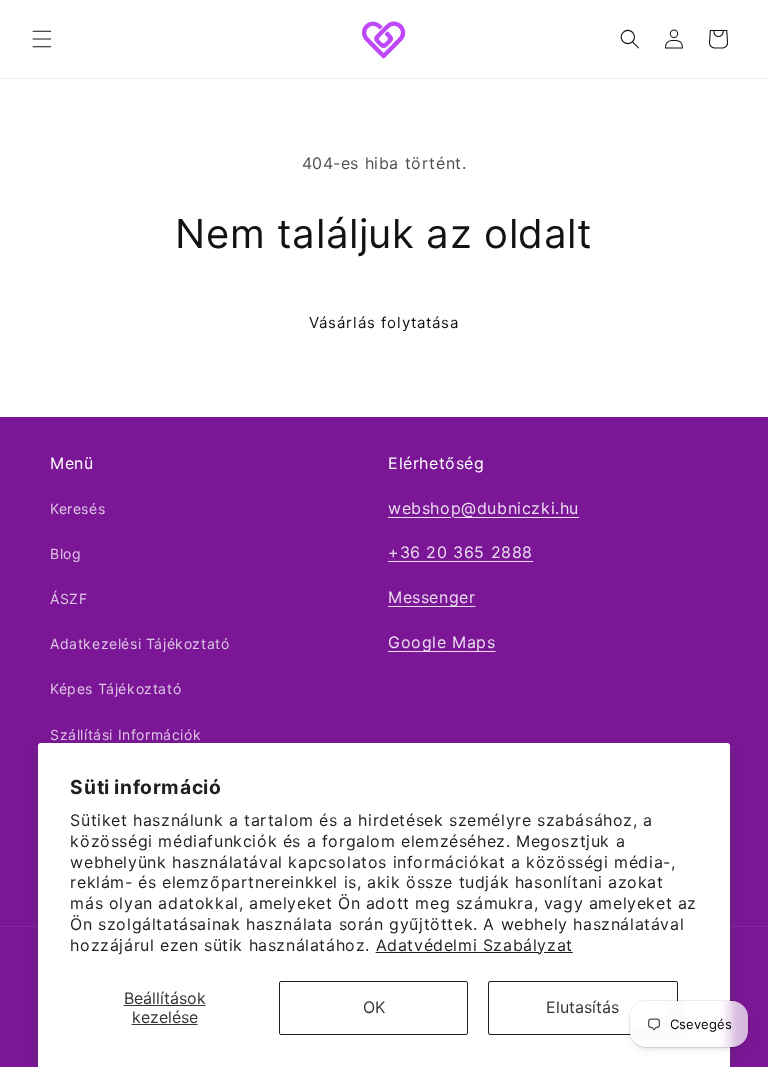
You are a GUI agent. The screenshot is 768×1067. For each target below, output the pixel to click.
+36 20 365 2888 (460, 552)
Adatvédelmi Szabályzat (474, 945)
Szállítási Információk (125, 734)
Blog (65, 553)
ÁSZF (68, 598)
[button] (42, 39)
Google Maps (442, 642)
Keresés (77, 508)
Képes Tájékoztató (115, 688)
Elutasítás (582, 1007)
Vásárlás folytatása (384, 322)
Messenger (431, 597)
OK (374, 1007)
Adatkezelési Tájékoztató (139, 643)
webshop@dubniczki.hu (483, 508)
